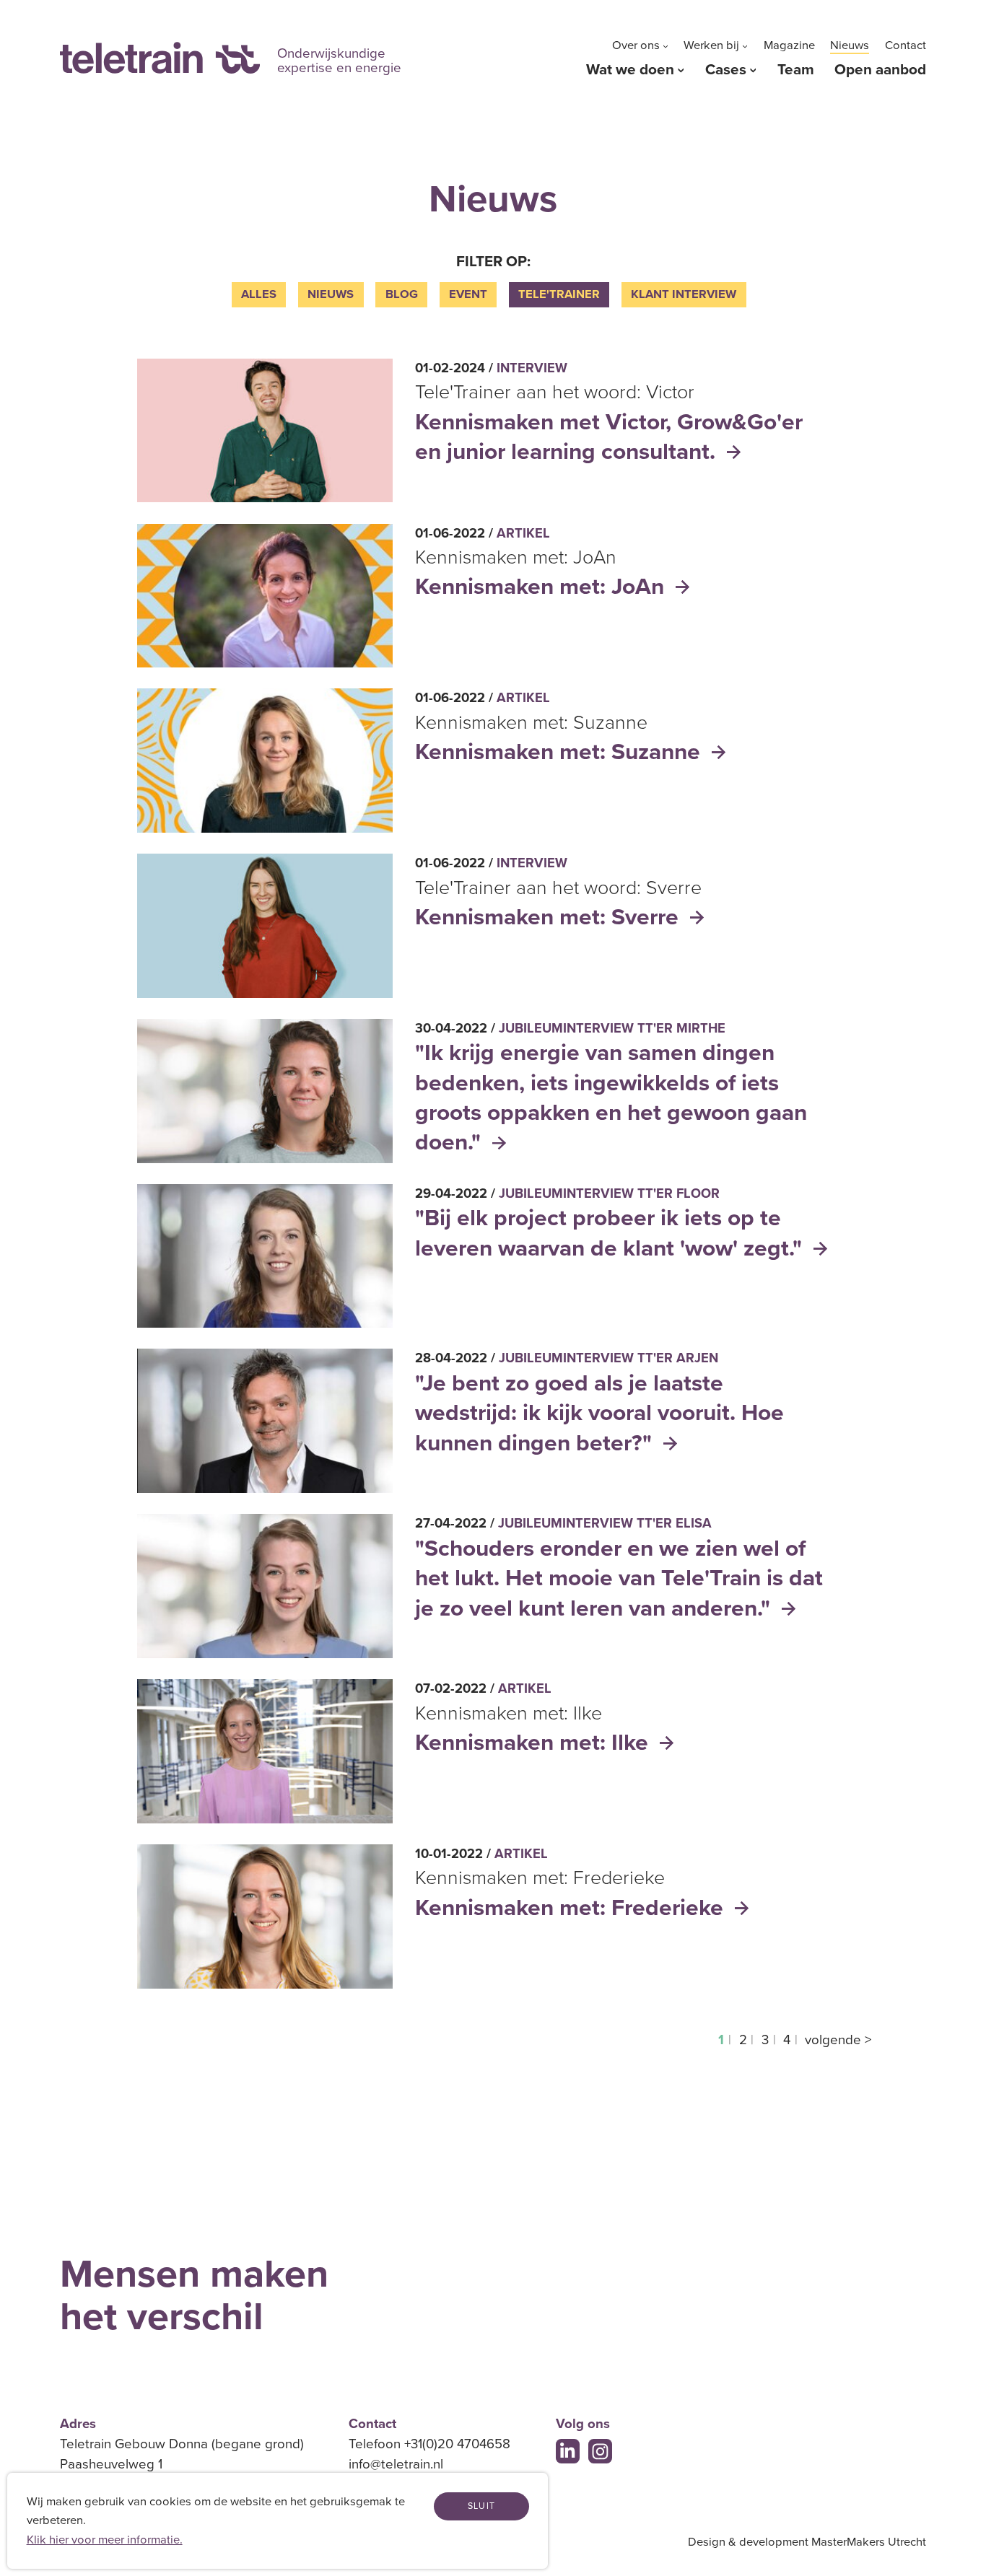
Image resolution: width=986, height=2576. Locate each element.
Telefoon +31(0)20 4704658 (429, 2444)
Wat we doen (630, 70)
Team (796, 70)
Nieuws (850, 45)
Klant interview (684, 294)
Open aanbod (880, 70)
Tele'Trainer (559, 294)
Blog (402, 294)
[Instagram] (601, 2451)
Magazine (789, 45)
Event (468, 294)
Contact (906, 45)
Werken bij (711, 45)
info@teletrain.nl (396, 2464)
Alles (259, 294)
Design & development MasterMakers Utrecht (807, 2542)
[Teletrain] (160, 58)
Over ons (636, 45)
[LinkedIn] (568, 2451)
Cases (726, 70)
